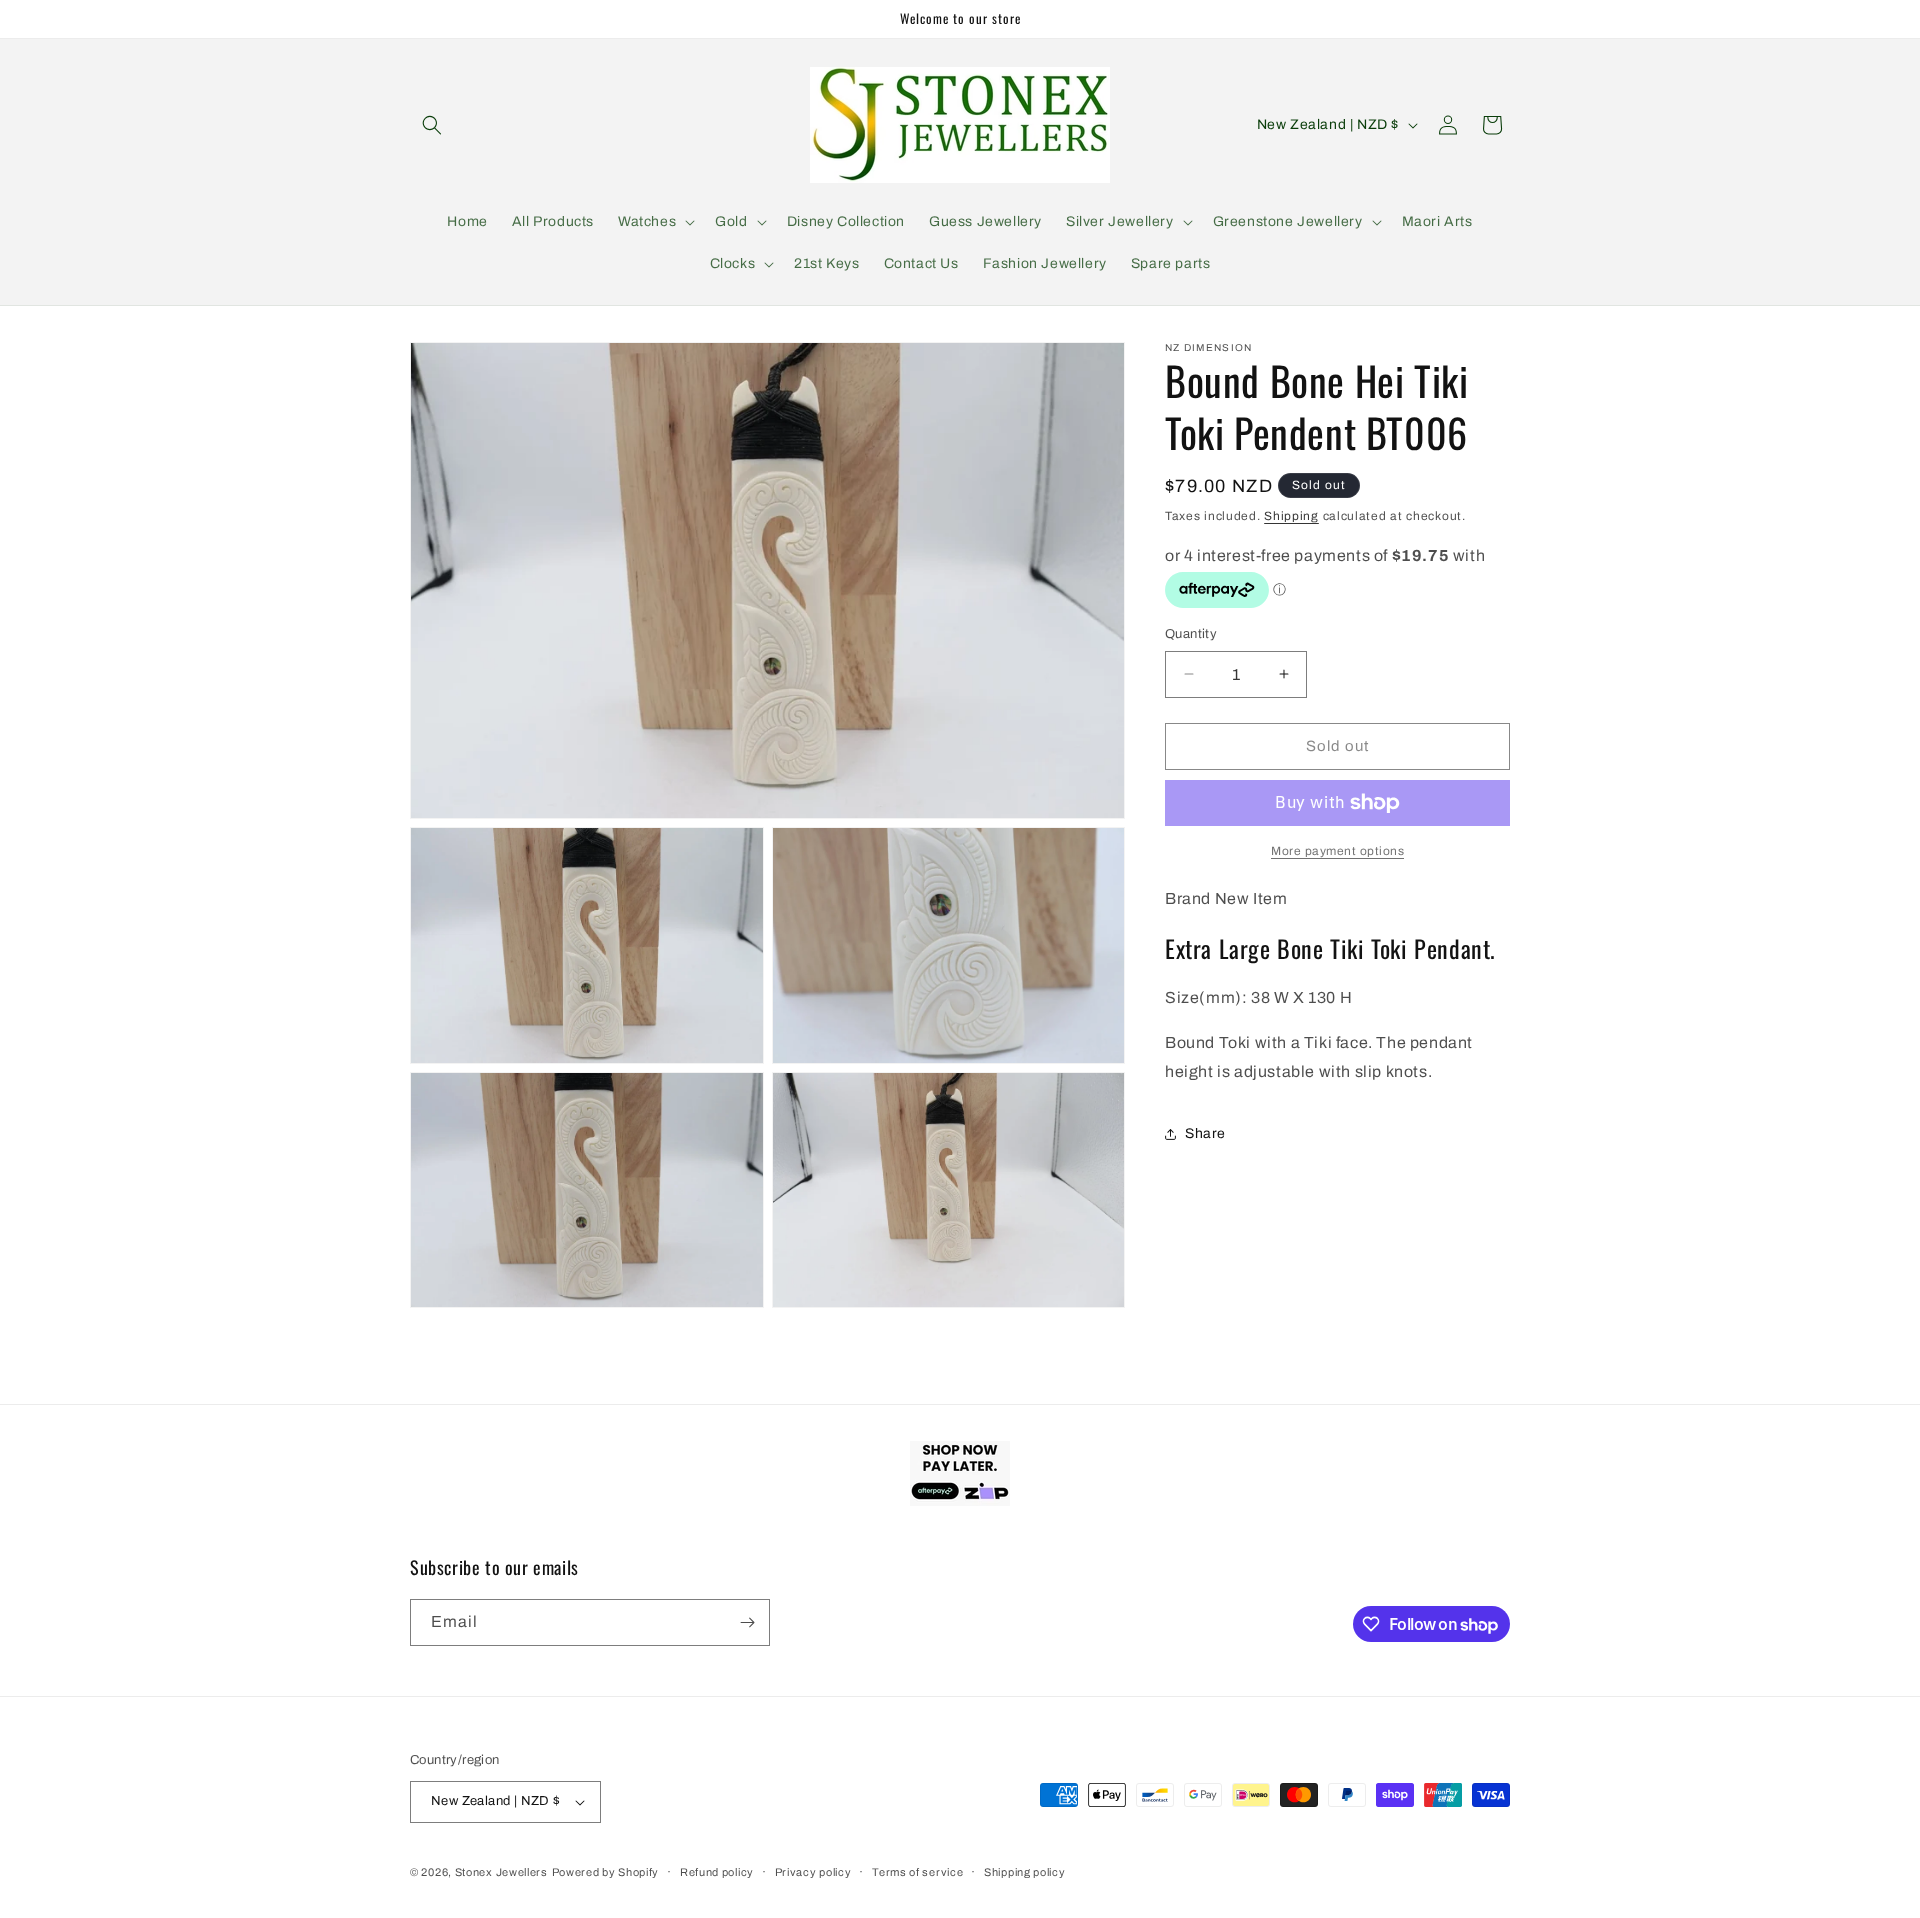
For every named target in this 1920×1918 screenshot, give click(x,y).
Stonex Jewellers (501, 1872)
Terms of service (917, 1872)
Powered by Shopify (606, 1872)
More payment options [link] (1337, 851)
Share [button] (1205, 1133)
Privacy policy (813, 1872)
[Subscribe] (747, 1622)
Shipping (1291, 516)
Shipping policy (1025, 1872)
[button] (432, 125)
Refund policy (717, 1872)
